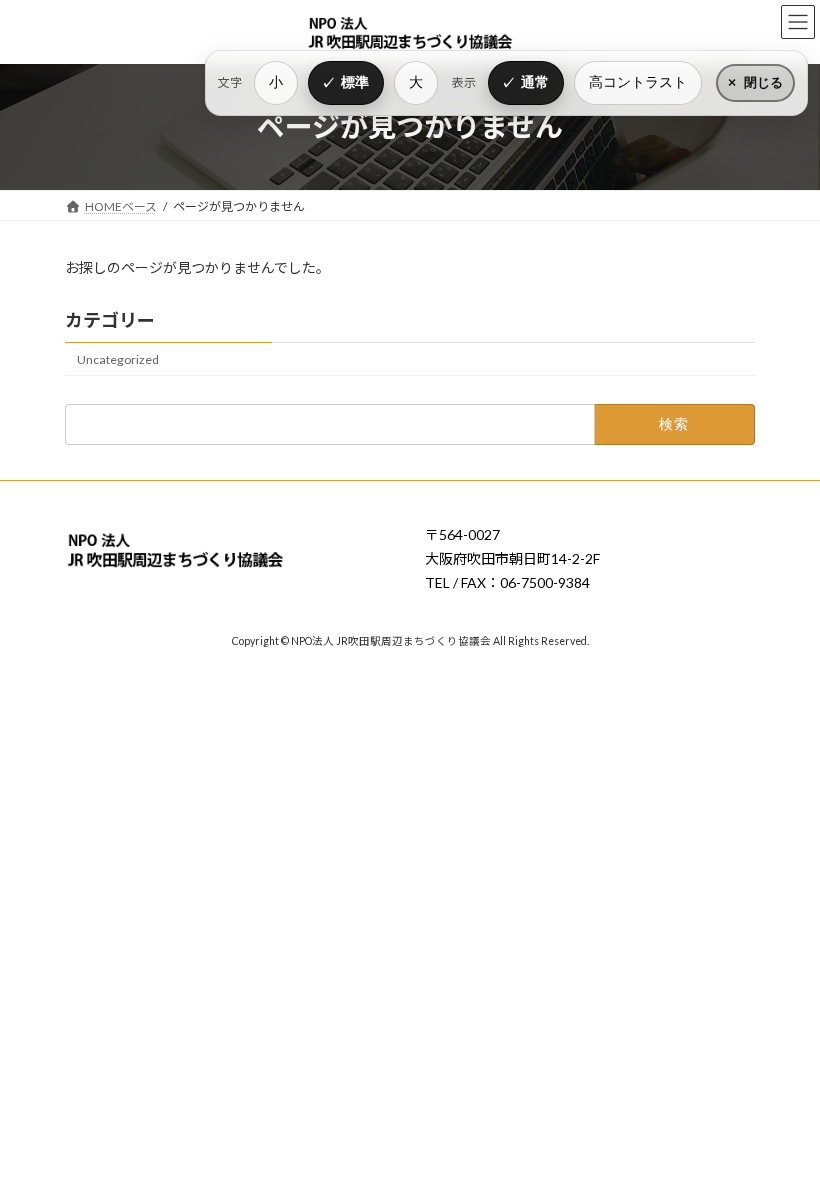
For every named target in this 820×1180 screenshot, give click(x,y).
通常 (535, 82)
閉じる (763, 82)
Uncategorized (118, 359)
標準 (355, 82)
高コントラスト (638, 82)
